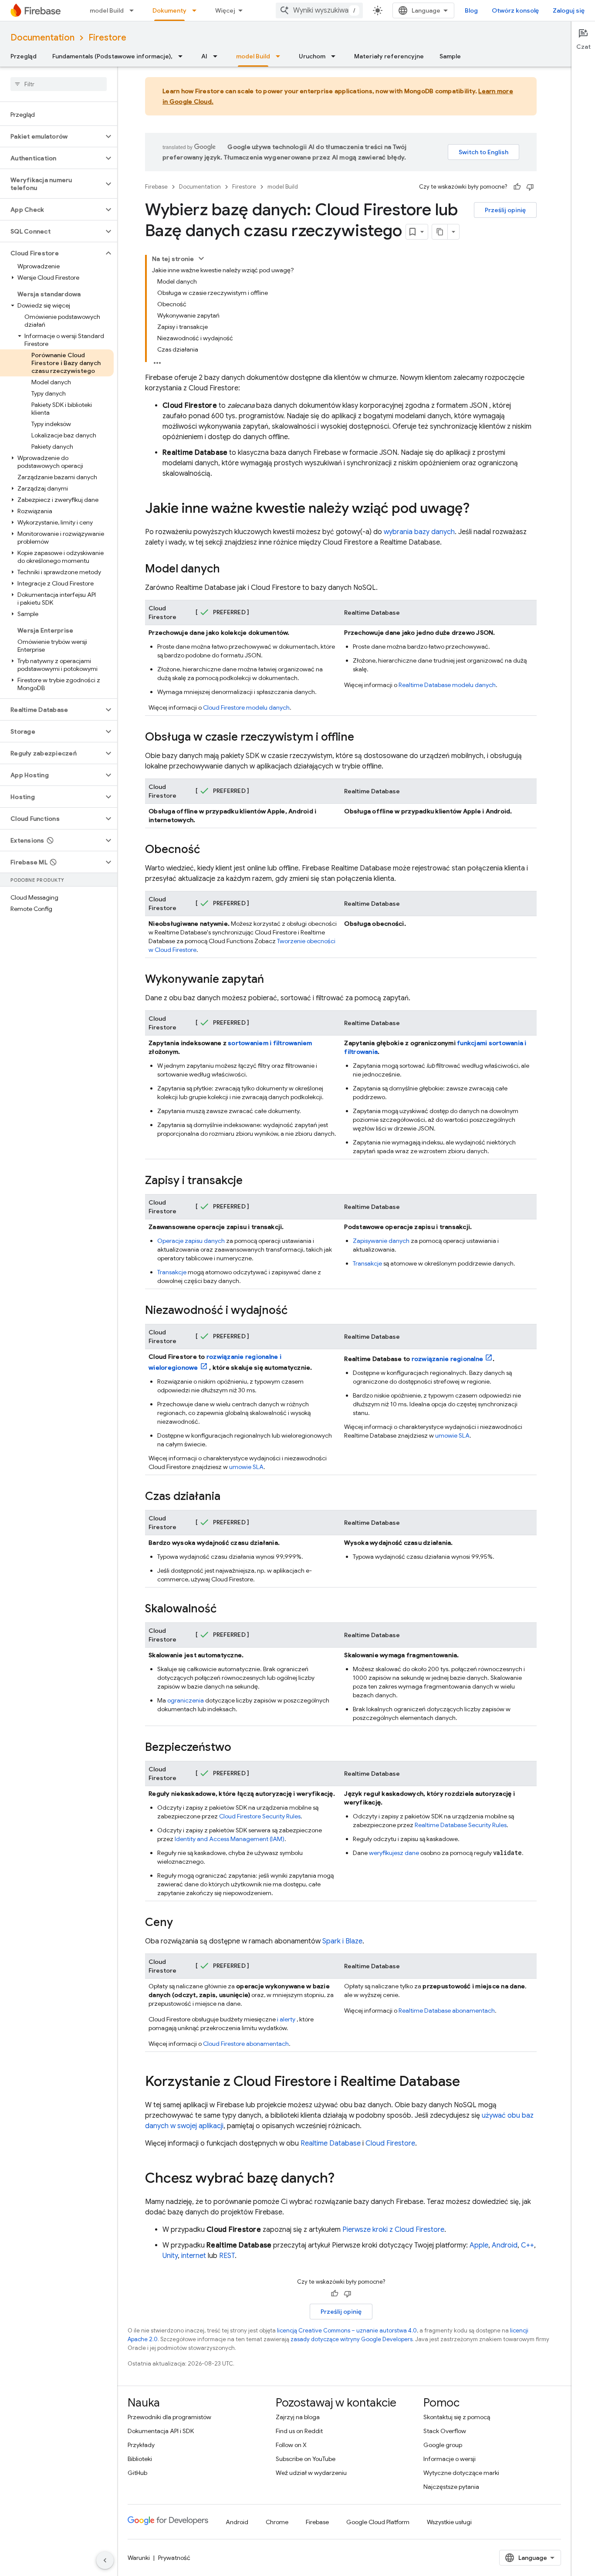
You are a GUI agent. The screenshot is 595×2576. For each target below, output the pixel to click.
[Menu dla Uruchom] (336, 56)
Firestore (107, 38)
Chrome (277, 2522)
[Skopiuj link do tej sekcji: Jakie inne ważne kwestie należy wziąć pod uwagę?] (478, 509)
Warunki (139, 2558)
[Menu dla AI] (218, 56)
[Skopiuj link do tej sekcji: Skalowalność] (225, 1609)
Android (505, 2245)
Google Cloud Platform (378, 2522)
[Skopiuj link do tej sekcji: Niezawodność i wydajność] (296, 1311)
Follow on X (291, 2445)
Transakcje (172, 1272)
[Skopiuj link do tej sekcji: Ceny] (182, 1923)
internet (194, 2256)
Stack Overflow (445, 2431)
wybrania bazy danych (419, 532)
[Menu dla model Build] (134, 10)
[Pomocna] (517, 187)
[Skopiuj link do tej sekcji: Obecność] (209, 850)
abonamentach (246, 2044)
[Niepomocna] (530, 187)
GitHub (137, 2473)
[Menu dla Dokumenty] (197, 10)
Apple (479, 2245)
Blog (471, 10)
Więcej (225, 10)
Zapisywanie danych (381, 1241)
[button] (52, 136)
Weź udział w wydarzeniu (311, 2473)
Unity (170, 2256)
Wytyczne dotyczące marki (461, 2473)
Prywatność (174, 2558)
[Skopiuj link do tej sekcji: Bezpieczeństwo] (240, 1748)
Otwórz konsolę (515, 10)
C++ (527, 2245)
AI (204, 56)
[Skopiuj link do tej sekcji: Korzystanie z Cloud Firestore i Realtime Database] (469, 2082)
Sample (450, 56)
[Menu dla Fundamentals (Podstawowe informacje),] (183, 56)
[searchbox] (59, 84)
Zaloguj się (569, 10)
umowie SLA (246, 1467)
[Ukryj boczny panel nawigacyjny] (105, 2560)
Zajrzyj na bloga (298, 2417)
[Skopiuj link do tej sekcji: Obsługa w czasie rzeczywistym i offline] (363, 738)
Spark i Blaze (342, 1941)
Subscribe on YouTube (306, 2459)
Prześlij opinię (505, 210)
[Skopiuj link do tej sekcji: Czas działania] (229, 1497)
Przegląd (24, 56)
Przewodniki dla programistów (169, 2417)
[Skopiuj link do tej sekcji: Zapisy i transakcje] (251, 1181)
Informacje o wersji (450, 2459)
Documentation (42, 38)
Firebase (156, 187)
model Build (107, 10)
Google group (443, 2445)
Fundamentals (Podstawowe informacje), (112, 56)
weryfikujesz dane (394, 1853)
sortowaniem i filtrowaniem (270, 1043)
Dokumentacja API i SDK (161, 2431)
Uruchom (312, 56)
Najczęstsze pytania (451, 2487)
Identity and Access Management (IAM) (230, 1839)
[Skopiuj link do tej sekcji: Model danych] (229, 569)
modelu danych (246, 707)
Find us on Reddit (299, 2431)
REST (227, 2256)
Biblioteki (140, 2459)
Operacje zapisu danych (191, 1241)
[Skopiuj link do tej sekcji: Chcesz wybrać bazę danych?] (343, 2179)
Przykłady (141, 2445)
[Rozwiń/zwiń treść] (201, 258)
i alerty (286, 2019)
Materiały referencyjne (389, 56)
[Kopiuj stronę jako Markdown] (440, 232)
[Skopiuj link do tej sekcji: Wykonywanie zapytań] (273, 980)
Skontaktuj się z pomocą (457, 2417)
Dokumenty (169, 10)
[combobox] (319, 10)
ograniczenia (186, 1700)
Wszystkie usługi (449, 2522)
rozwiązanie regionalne (448, 1359)
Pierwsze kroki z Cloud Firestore (393, 2230)
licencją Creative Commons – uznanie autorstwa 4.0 (347, 2331)
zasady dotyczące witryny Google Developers (352, 2339)
